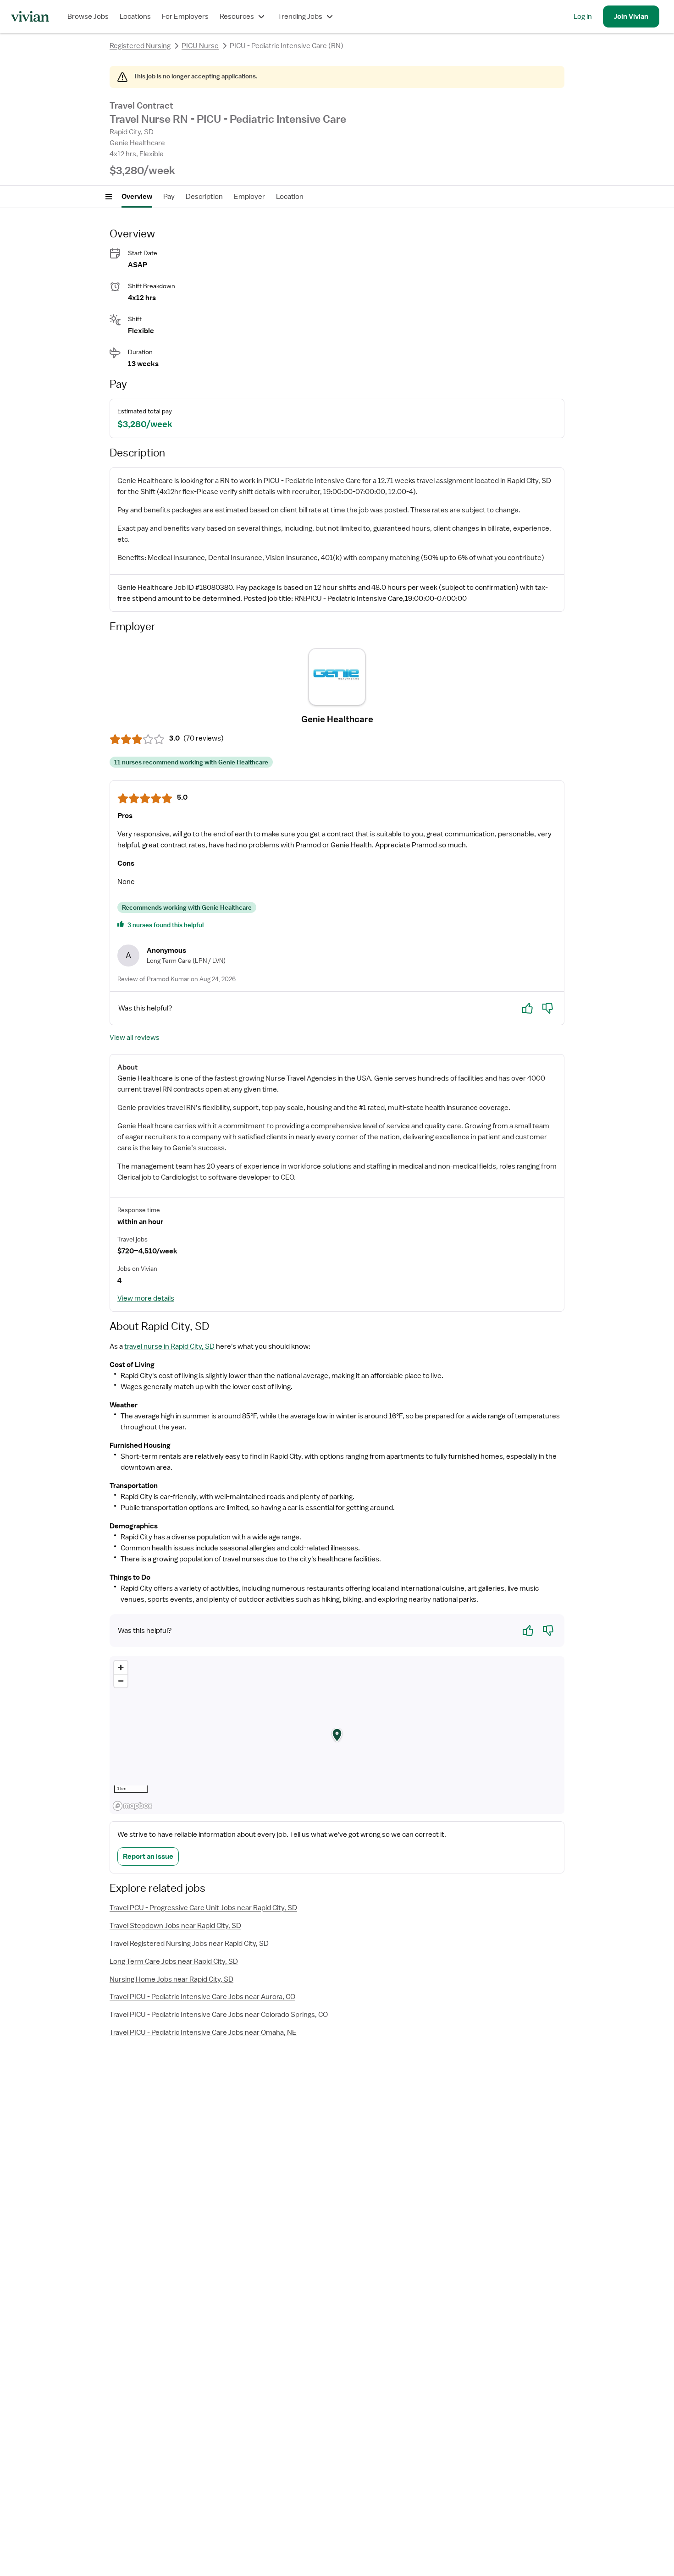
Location (290, 197)
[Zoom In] (121, 1667)
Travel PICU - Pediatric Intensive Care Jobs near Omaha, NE (203, 2032)
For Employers (185, 16)
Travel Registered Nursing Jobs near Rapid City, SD (189, 1944)
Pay (169, 197)
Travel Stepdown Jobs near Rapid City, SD (175, 1926)
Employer (249, 197)
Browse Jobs (88, 16)
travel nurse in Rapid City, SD (169, 1346)
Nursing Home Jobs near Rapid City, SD (171, 1979)
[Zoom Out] (121, 1681)
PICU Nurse (200, 46)
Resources (237, 16)
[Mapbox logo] (133, 1806)
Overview (137, 197)
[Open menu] (109, 197)
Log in (583, 16)
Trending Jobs (300, 16)
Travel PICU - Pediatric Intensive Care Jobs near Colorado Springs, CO (219, 2015)
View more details (146, 1298)
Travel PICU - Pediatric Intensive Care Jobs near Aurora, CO (202, 1997)
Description (204, 197)
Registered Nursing (140, 46)
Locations (135, 16)
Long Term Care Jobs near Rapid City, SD (174, 1961)
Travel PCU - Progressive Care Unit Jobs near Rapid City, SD (203, 1908)
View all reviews (135, 1038)
